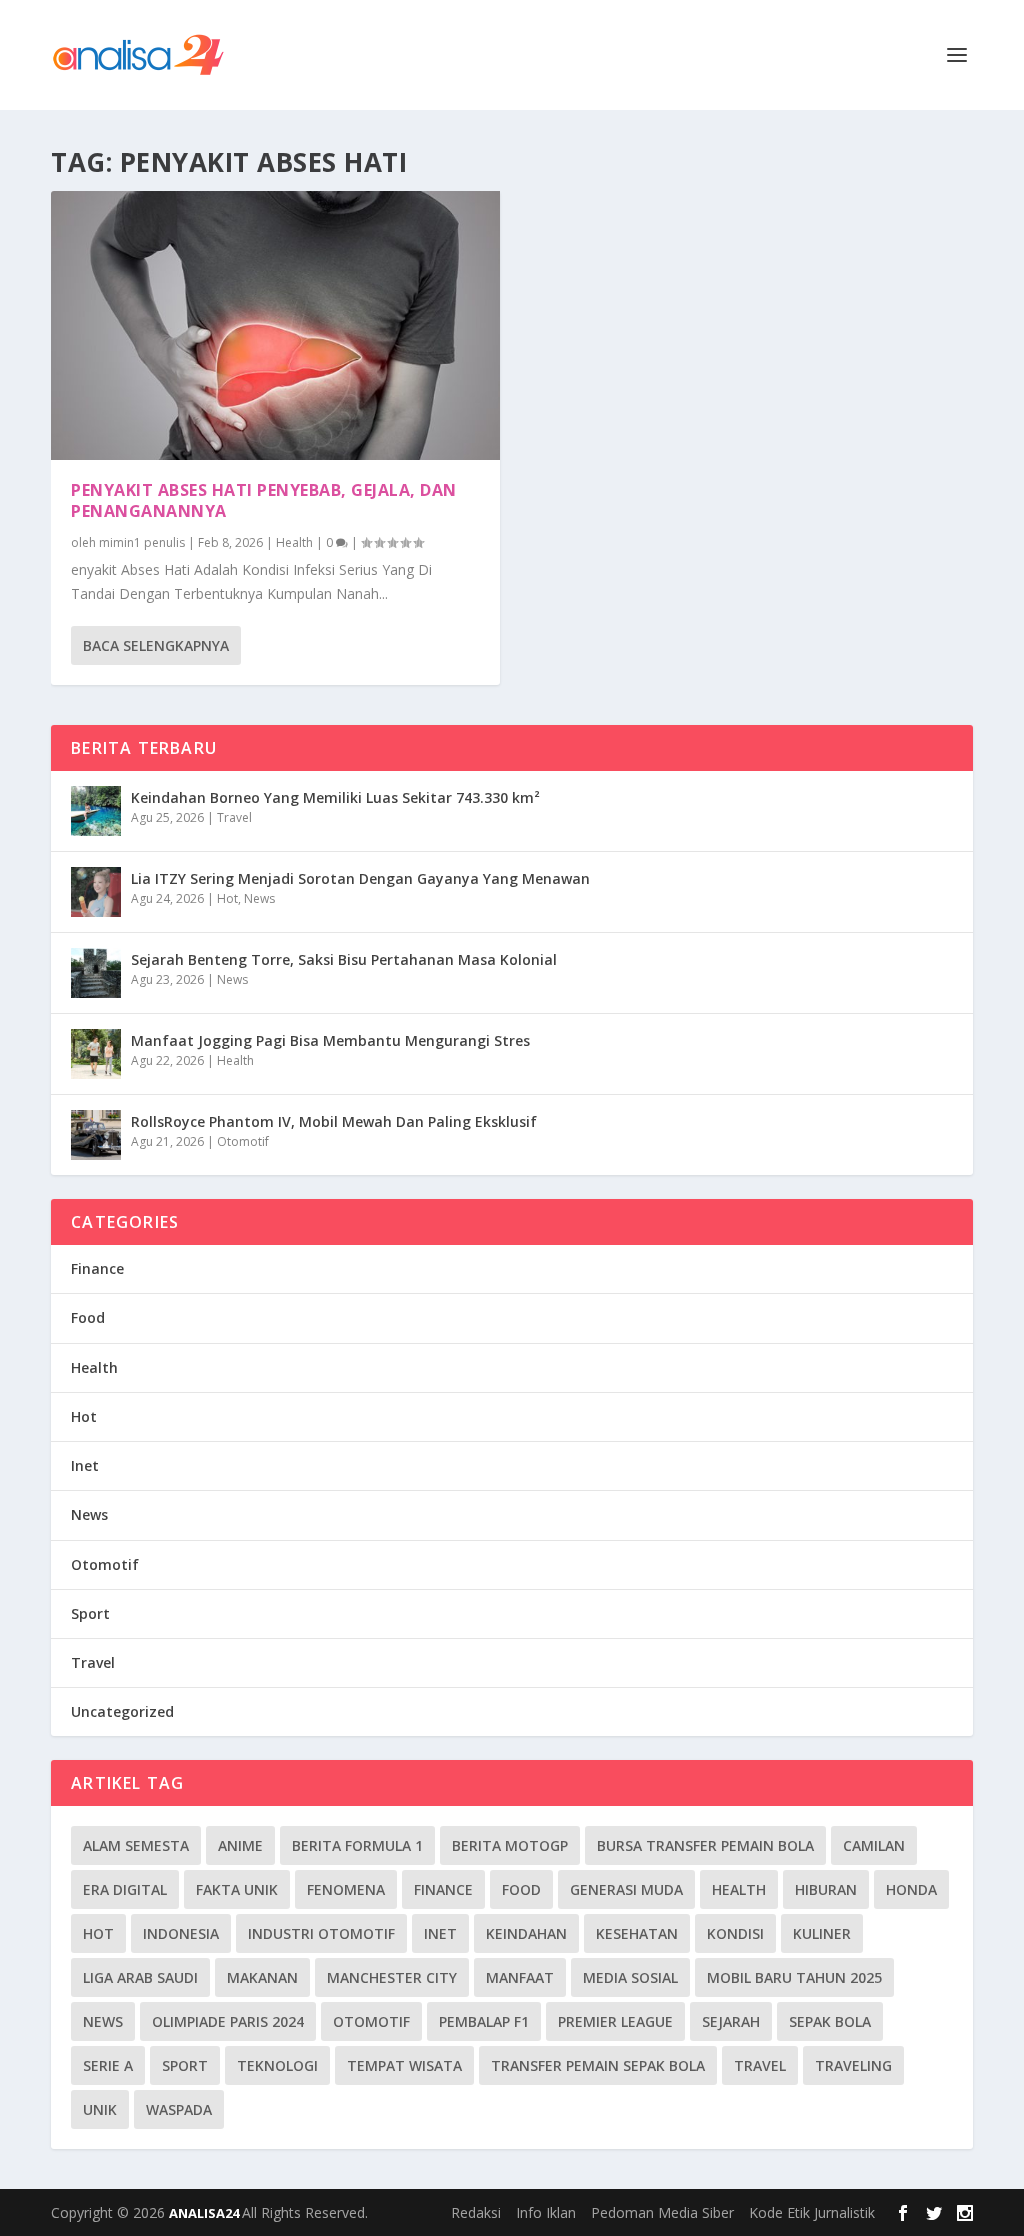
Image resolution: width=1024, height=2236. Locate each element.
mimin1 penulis (142, 542)
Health (294, 542)
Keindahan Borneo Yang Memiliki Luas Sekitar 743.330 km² (335, 797)
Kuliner (822, 1933)
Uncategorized (122, 1711)
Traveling (853, 2065)
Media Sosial (630, 1977)
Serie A (108, 2065)
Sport (90, 1613)
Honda (911, 1889)
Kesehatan (637, 1933)
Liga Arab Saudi (140, 1977)
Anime (240, 1845)
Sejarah (731, 2021)
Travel (234, 817)
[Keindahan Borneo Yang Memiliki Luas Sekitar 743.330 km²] (96, 811)
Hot (227, 898)
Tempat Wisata (404, 2065)
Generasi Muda (626, 1889)
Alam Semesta (136, 1845)
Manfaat (520, 1977)
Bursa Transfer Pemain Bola (705, 1845)
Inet (85, 1465)
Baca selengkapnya (156, 645)
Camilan (874, 1845)
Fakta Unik (237, 1889)
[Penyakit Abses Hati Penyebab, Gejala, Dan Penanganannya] (275, 325)
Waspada (179, 2109)
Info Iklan (546, 2212)
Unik (100, 2109)
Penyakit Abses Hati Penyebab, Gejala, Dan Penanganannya (264, 500)
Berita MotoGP (510, 1845)
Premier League (615, 2021)
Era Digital (125, 1889)
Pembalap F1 (484, 2021)
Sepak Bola (830, 2021)
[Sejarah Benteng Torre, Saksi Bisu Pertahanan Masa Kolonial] (96, 973)
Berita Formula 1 (357, 1845)
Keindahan (526, 1933)
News (259, 898)
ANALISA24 (205, 2213)
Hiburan (826, 1889)
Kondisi (735, 1933)
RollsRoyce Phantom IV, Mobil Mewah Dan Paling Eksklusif (334, 1121)
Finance (97, 1268)
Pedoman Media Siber (662, 2212)
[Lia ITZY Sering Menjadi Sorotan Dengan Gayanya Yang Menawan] (96, 892)
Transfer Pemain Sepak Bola (598, 2065)
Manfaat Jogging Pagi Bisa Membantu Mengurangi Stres (330, 1040)
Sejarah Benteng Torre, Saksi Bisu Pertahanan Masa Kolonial (344, 959)
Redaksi (476, 2212)
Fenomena (346, 1889)
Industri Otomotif (321, 1933)
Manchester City (392, 1977)
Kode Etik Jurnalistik (812, 2212)
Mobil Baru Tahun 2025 (794, 1977)
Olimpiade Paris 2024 (228, 2021)
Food (88, 1317)
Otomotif (243, 1141)
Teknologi (277, 2065)
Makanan (262, 1977)
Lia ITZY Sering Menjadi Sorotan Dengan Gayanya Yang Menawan (360, 878)
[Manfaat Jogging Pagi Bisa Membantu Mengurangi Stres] (96, 1054)
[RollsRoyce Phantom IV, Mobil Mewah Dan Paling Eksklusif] (96, 1135)
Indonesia (181, 1933)
